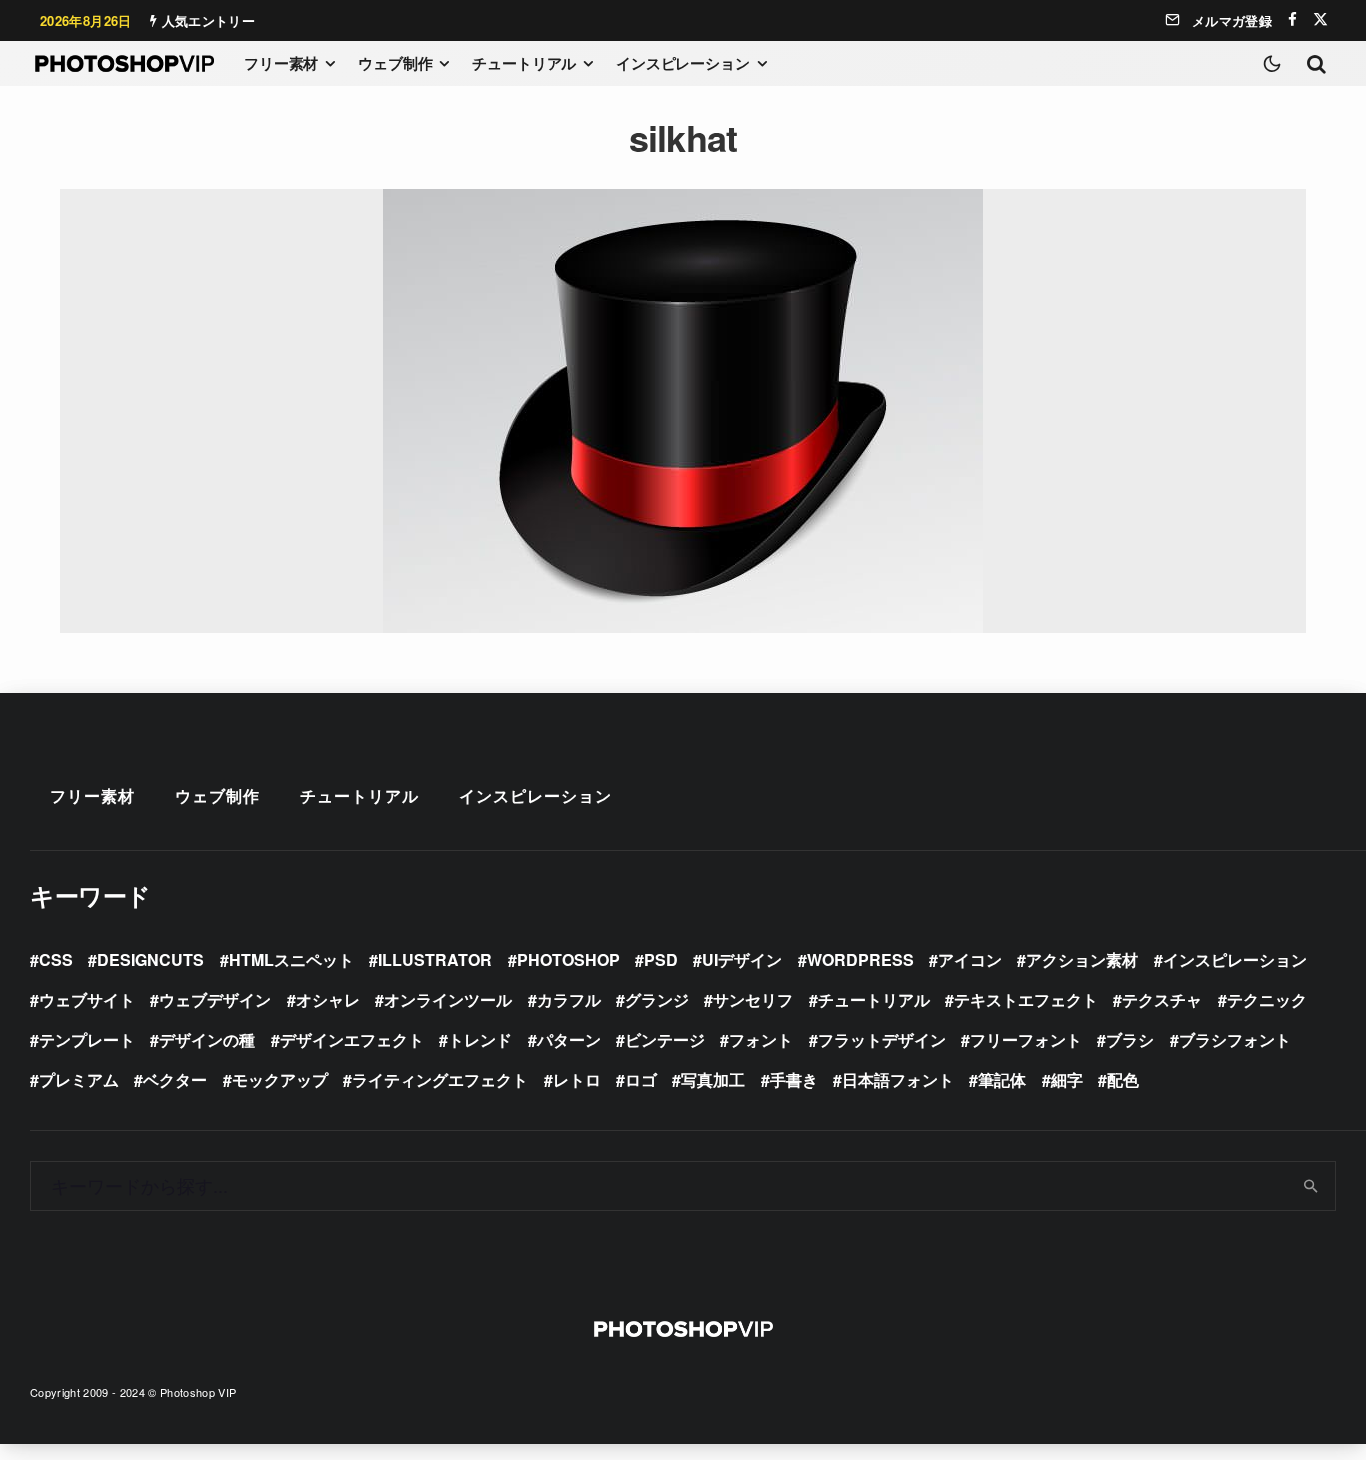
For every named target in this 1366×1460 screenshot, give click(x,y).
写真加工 (713, 1079)
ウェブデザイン (215, 999)
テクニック (1267, 999)
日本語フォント (898, 1079)
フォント (761, 1039)
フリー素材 (281, 63)
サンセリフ (753, 999)
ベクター (175, 1079)
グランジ (657, 999)
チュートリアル (524, 63)
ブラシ (1130, 1039)
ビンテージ (665, 1039)
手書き (794, 1079)
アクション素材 (1082, 959)
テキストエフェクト (1026, 999)
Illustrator (435, 959)
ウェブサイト (87, 999)
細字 (1067, 1079)
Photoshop (568, 959)
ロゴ (641, 1079)
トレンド (480, 1039)
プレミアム (79, 1079)
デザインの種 (207, 1039)
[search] (1311, 1186)
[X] (1320, 19)
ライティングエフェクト (440, 1079)
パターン (569, 1039)
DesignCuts (150, 959)
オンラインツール (448, 999)
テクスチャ (1162, 999)
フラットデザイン (882, 1039)
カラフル (569, 999)
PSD (661, 959)
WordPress (860, 959)
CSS (56, 959)
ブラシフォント (1235, 1039)
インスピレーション (683, 63)
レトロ (577, 1079)
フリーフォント (1026, 1039)
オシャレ (328, 999)
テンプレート (87, 1039)
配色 (1123, 1079)
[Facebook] (1292, 19)
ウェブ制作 (395, 63)
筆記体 (1002, 1079)
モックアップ (280, 1079)
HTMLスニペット (291, 959)
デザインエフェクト (352, 1039)
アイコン (970, 959)
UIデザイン (742, 959)
